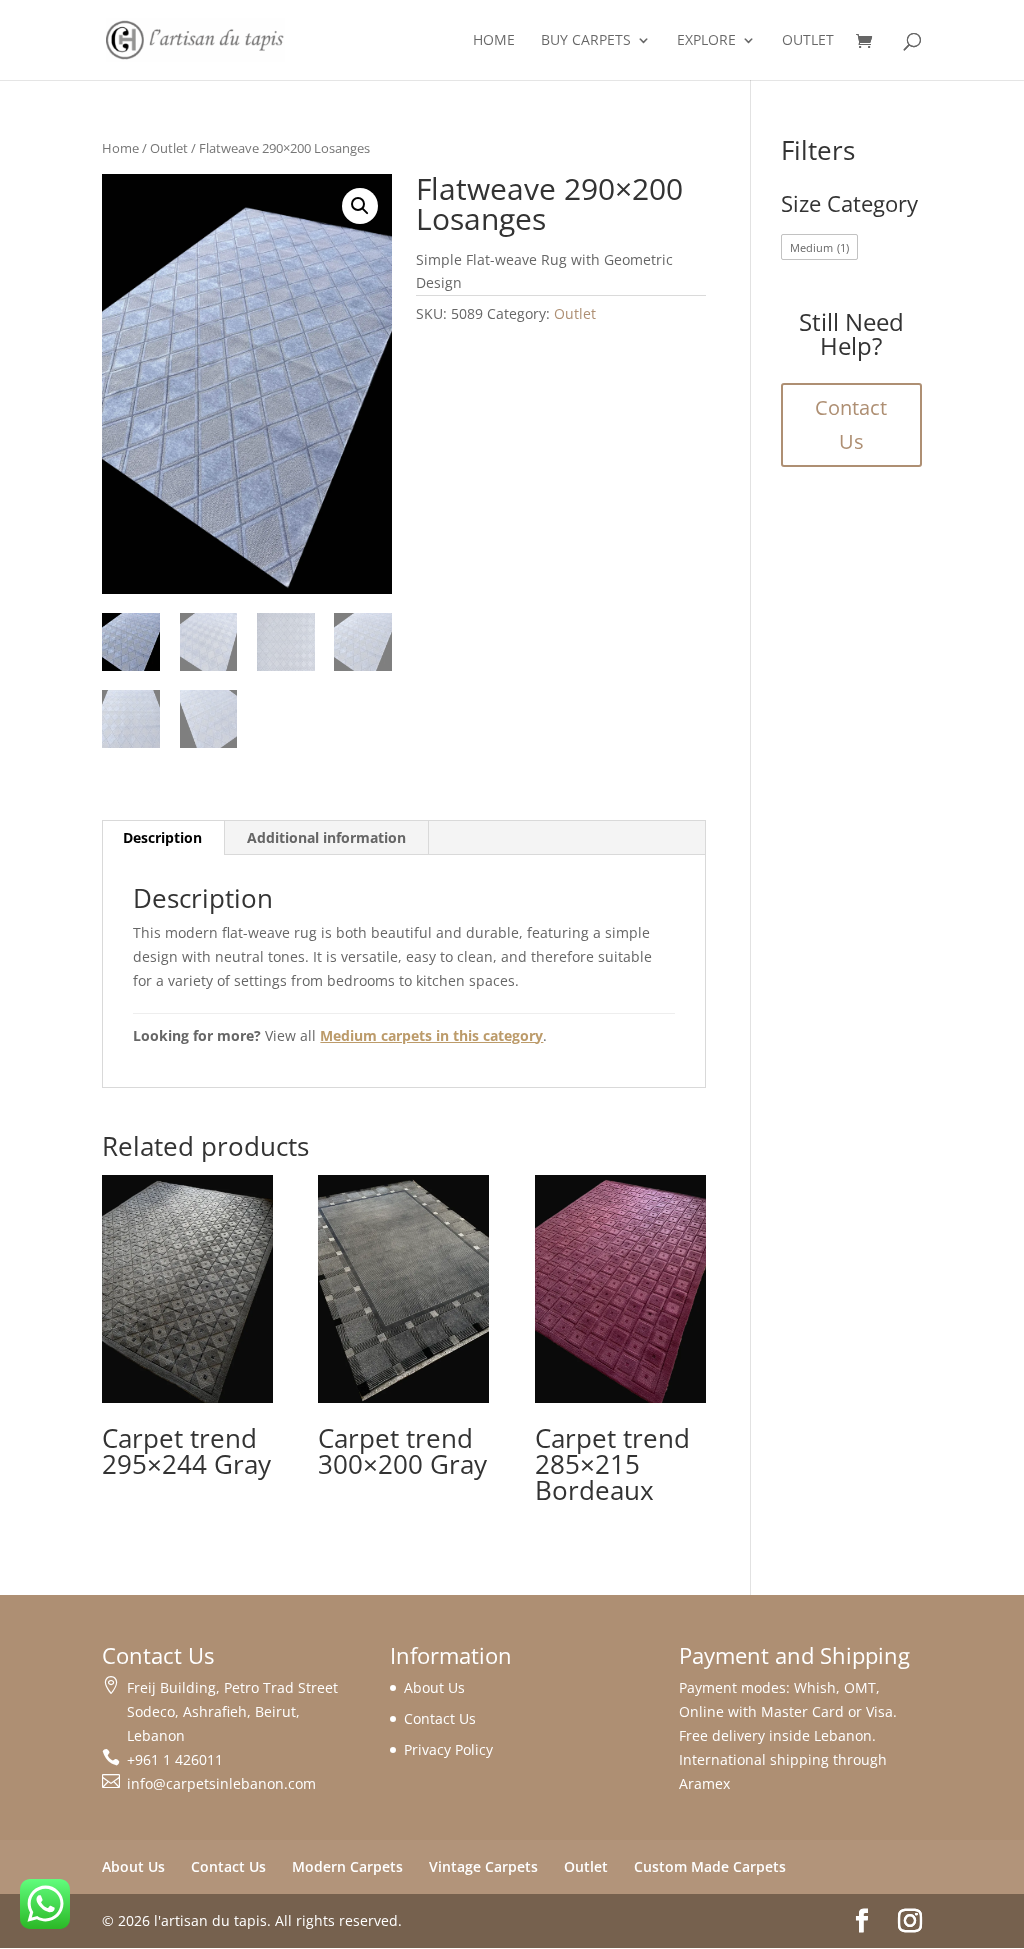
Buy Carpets (586, 41)
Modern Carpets (347, 1866)
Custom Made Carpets (710, 1866)
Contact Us (851, 424)
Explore (706, 41)
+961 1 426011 (175, 1759)
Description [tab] (162, 837)
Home (494, 41)
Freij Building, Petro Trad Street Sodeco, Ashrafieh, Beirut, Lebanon (232, 1711)
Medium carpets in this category (431, 1035)
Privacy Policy (448, 1749)
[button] (360, 206)
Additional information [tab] (326, 837)
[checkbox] (820, 247)
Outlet (808, 41)
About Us (434, 1687)
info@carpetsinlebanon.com (221, 1783)
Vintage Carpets (483, 1866)
